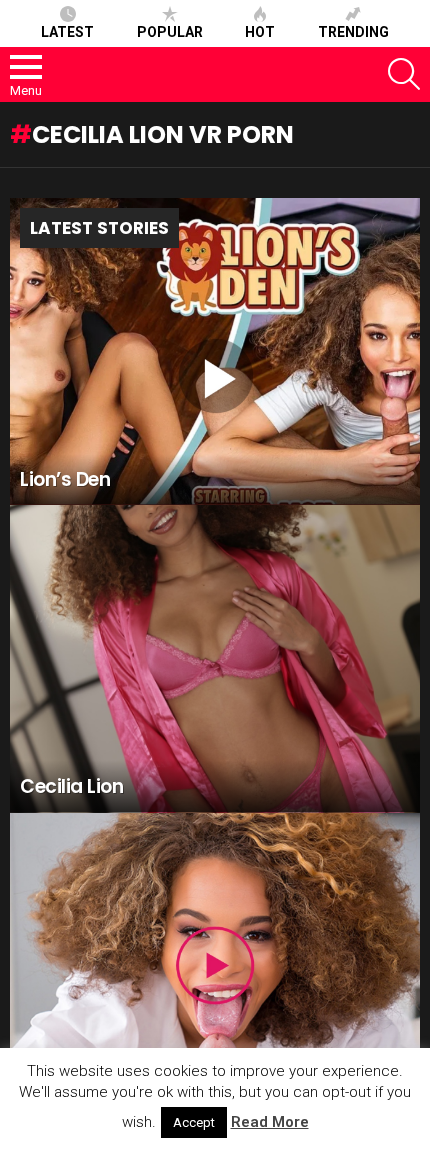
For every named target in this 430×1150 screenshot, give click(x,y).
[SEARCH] (404, 74)
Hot (260, 32)
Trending (353, 32)
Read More (270, 1122)
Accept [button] (194, 1122)
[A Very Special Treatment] (215, 967)
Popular (170, 32)
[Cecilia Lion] (215, 659)
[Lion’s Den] (215, 352)
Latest (67, 32)
